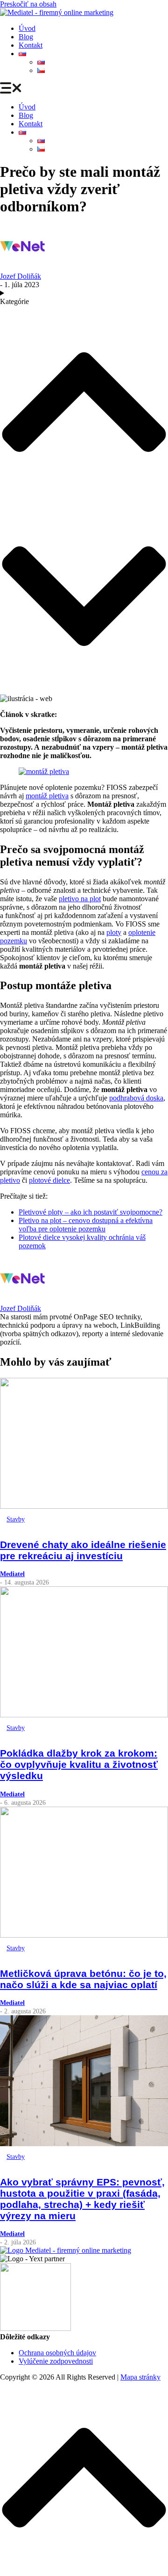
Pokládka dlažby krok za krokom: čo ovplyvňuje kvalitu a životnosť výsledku (79, 1764)
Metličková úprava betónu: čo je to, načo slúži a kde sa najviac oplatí (83, 1979)
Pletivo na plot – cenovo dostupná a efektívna (86, 1220)
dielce (61, 1180)
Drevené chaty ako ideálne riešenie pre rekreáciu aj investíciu (83, 1550)
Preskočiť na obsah (28, 4)
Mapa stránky (140, 2377)
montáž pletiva (47, 796)
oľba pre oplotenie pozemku (64, 1229)
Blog (26, 37)
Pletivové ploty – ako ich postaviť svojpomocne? (91, 1212)
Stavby (16, 1519)
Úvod (27, 28)
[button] (84, 89)
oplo (135, 932)
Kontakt (31, 45)
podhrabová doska (136, 1098)
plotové (41, 1180)
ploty (114, 932)
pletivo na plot (80, 899)
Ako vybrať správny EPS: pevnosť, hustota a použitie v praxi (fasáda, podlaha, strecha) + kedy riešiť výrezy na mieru (82, 2199)
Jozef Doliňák (21, 276)
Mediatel (12, 1574)
